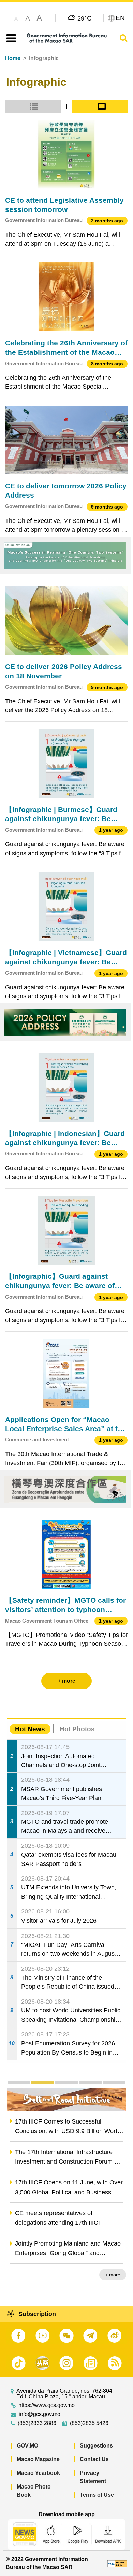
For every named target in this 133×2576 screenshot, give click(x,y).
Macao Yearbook (38, 2473)
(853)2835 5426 (89, 2423)
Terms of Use (97, 2495)
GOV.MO (27, 2446)
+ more (113, 2275)
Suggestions (96, 2446)
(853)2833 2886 (37, 2423)
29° (85, 18)
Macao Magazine (38, 2459)
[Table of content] (10, 38)
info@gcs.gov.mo (40, 2414)
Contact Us (94, 2459)
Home (13, 58)
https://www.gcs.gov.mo (47, 2405)
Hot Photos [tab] (77, 1729)
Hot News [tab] (30, 1729)
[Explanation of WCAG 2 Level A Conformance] (117, 2563)
